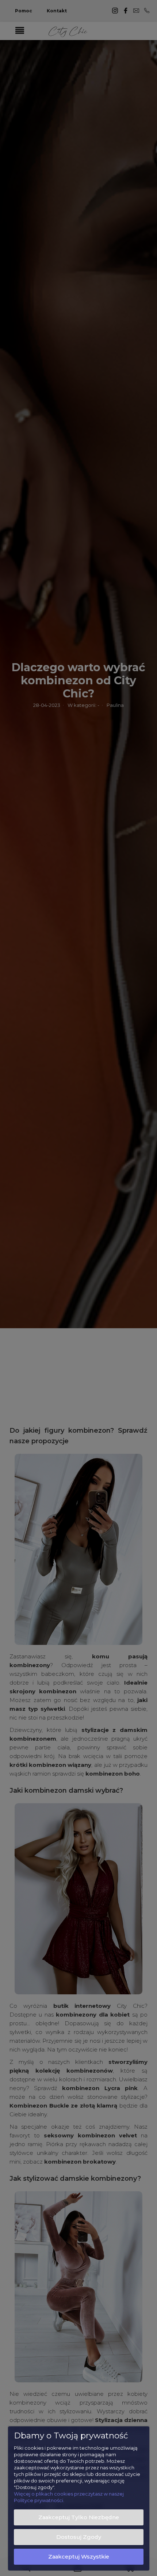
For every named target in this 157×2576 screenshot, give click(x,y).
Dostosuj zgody (79, 2537)
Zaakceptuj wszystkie (79, 2557)
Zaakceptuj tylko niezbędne (79, 2517)
